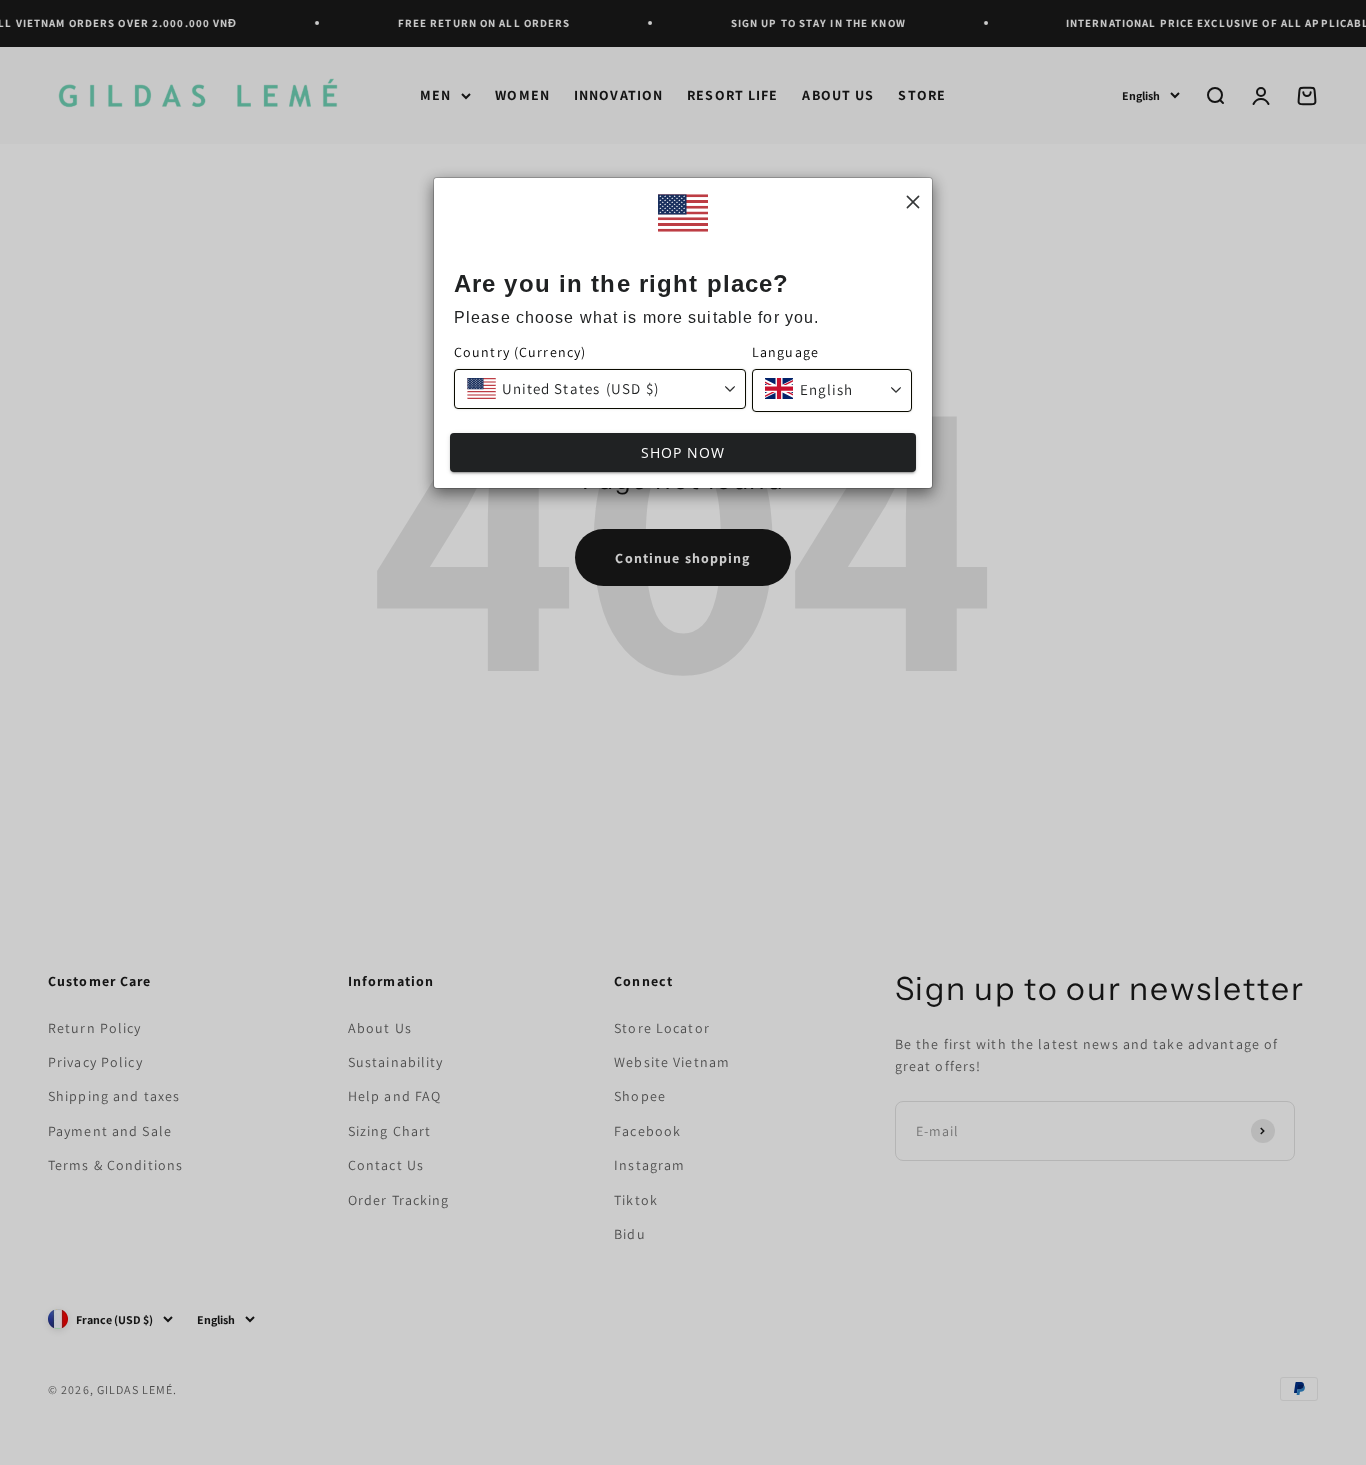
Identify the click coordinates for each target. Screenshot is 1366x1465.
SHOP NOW (683, 452)
